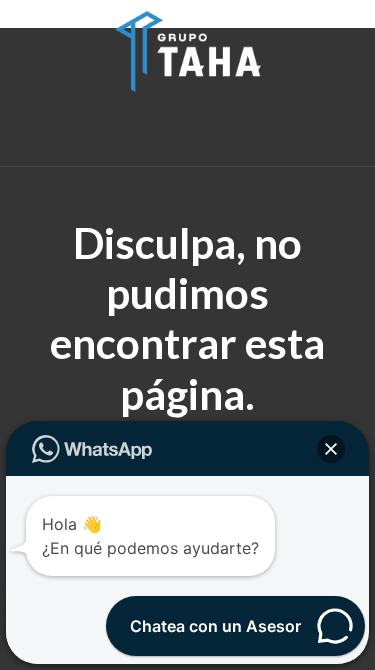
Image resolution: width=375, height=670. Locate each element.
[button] (331, 449)
